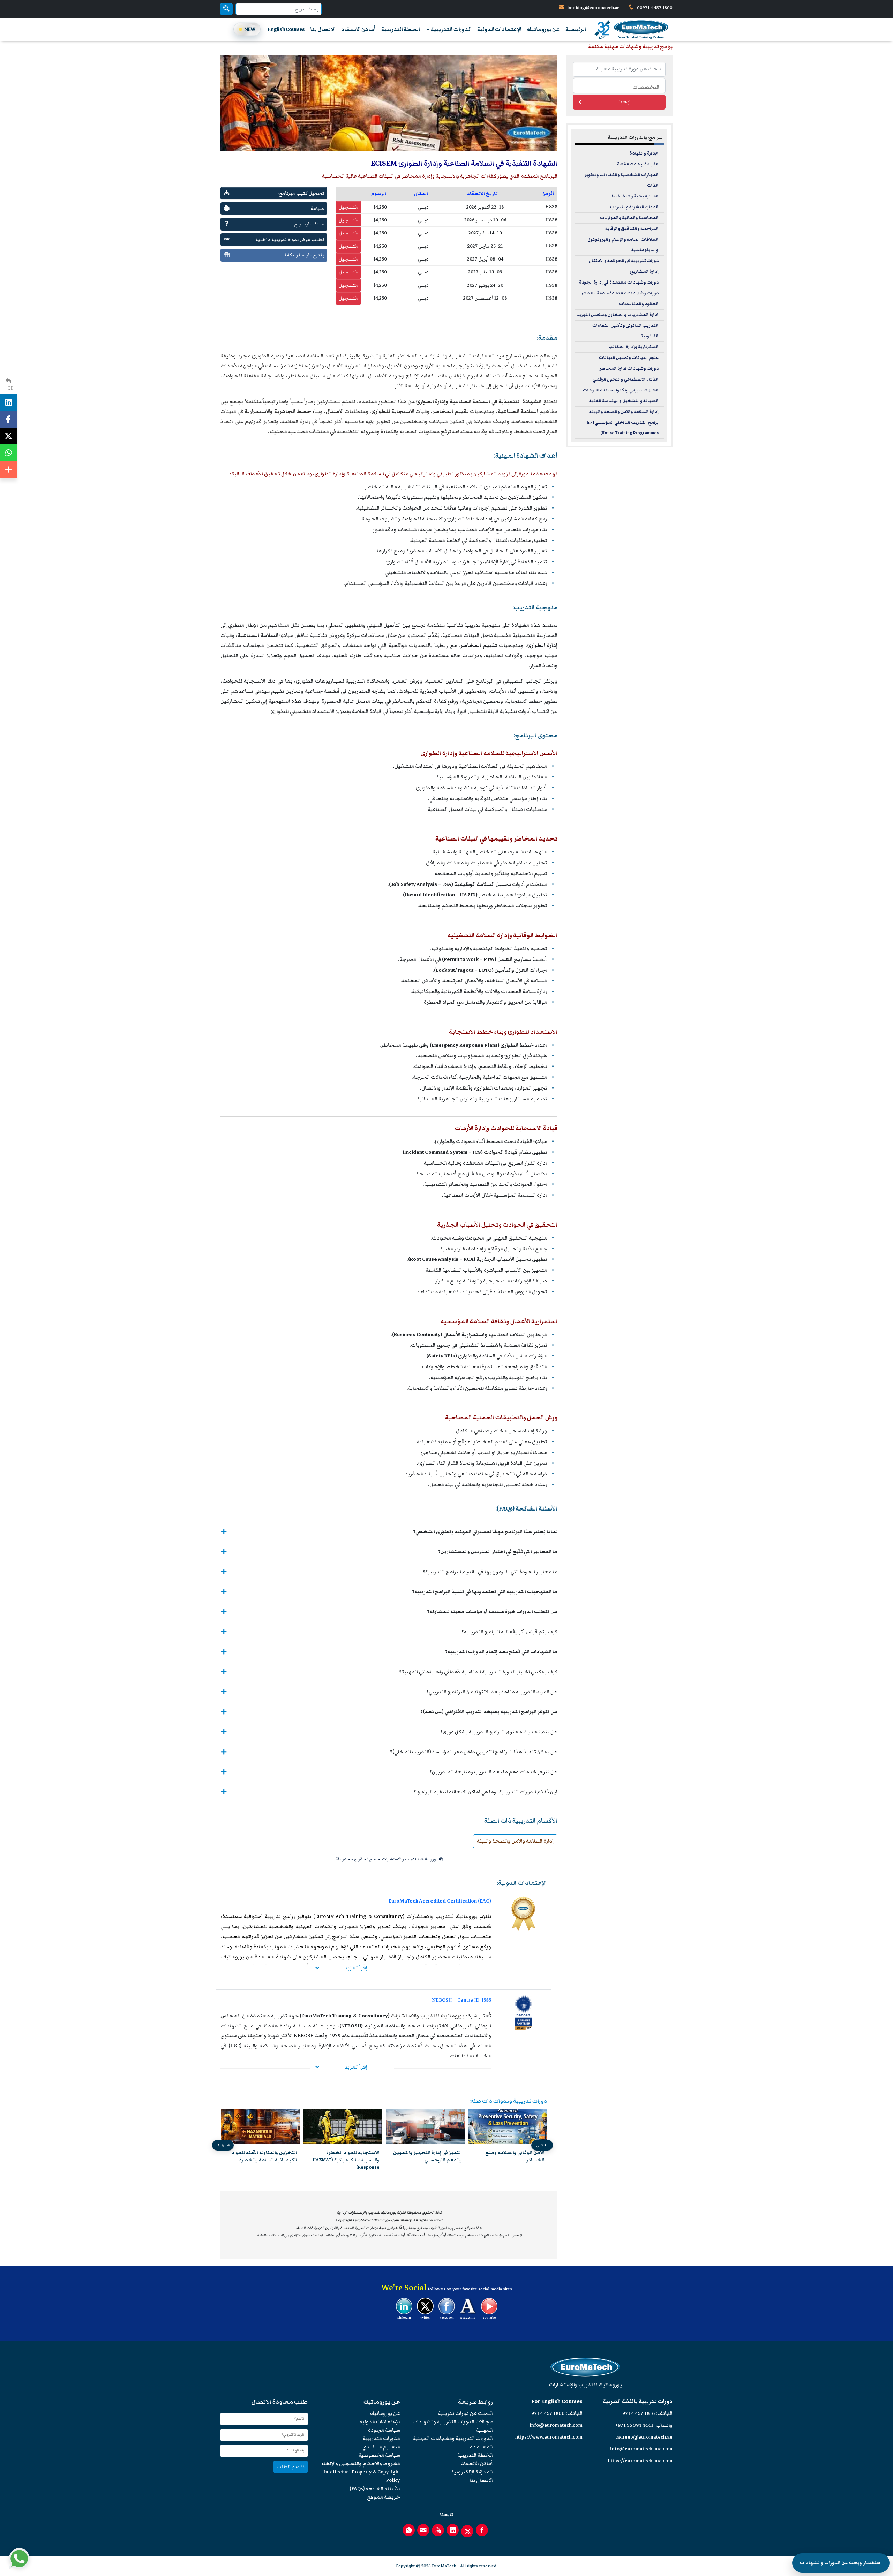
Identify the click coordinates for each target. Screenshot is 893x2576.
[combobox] (619, 86)
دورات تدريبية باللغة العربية (638, 2401)
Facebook (446, 2318)
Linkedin (404, 2318)
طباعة (317, 208)
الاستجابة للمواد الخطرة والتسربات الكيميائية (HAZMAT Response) (428, 2160)
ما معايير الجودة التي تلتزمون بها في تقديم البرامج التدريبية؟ (490, 1572)
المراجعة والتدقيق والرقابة (632, 229)
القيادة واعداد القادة (638, 164)
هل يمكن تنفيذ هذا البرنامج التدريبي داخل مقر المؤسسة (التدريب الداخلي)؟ (474, 1752)
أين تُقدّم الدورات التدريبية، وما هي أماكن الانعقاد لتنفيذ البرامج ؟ (486, 1792)
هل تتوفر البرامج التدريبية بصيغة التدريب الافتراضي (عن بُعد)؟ (489, 1712)
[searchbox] (617, 86)
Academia (468, 2318)
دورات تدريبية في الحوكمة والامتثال (624, 261)
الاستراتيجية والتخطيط (635, 196)
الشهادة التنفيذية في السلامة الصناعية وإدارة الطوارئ (479, 402)
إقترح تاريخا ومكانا (305, 255)
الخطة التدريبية (401, 29)
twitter (425, 2318)
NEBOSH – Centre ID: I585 (461, 2000)
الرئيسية (576, 29)
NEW (250, 29)
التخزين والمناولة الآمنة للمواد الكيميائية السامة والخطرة (347, 2156)
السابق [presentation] (225, 2145)
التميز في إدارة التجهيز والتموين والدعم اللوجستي (510, 2156)
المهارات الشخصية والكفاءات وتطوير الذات (622, 180)
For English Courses (557, 2401)
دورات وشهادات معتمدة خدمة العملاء (620, 293)
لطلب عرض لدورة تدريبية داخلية (290, 239)
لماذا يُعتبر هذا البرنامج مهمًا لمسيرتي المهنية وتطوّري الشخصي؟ (485, 1532)
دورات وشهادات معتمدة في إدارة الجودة (619, 282)
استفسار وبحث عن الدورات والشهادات (841, 2563)
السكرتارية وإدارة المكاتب (633, 347)
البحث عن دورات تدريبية (466, 2413)
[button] (394, 2179)
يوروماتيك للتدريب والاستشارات (427, 2016)
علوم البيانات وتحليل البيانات (629, 358)
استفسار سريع (309, 224)
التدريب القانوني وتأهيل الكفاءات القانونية (625, 331)
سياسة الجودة (384, 2430)
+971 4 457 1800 (547, 2413)
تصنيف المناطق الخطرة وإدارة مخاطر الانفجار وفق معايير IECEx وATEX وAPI (264, 2160)
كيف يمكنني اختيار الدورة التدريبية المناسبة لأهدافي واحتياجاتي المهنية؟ (478, 1672)
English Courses (286, 29)
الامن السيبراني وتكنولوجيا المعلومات (621, 390)
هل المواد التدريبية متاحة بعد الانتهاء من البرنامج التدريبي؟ (492, 1692)
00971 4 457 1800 (654, 8)
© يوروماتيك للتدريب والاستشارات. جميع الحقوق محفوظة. (389, 1859)
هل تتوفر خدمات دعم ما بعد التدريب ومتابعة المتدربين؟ (493, 1772)
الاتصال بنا (323, 29)
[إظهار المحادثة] (19, 2559)
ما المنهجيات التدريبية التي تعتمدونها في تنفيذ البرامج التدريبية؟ (485, 1592)
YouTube (489, 2318)
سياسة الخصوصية (379, 2455)
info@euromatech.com (556, 2425)
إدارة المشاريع (644, 272)
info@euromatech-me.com (641, 2449)
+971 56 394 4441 (634, 2425)
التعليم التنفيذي (381, 2447)
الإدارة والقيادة (644, 153)
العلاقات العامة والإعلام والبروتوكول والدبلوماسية (623, 245)
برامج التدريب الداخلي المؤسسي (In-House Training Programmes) (623, 428)
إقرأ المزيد (356, 1968)
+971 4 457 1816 (637, 2413)
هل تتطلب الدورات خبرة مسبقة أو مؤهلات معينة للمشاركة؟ (492, 1611)
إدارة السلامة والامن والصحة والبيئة (515, 1841)
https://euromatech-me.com (640, 2461)
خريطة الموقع (384, 2497)
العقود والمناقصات (639, 304)
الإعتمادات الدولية (499, 29)
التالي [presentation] (540, 2145)
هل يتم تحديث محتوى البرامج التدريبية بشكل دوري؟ (499, 1732)
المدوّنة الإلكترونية (472, 2472)
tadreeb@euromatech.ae (644, 2437)
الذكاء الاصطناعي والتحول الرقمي (626, 379)
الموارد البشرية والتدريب (634, 207)
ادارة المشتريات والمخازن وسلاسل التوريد (617, 315)
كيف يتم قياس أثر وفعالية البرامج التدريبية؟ (509, 1632)
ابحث (624, 102)
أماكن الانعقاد (358, 29)
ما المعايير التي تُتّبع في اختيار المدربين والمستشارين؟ (498, 1551)
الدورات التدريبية (451, 29)
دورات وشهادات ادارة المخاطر (629, 368)
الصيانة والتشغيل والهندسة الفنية (624, 401)
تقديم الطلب (291, 2467)
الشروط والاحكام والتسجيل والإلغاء (361, 2464)
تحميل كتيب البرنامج (301, 193)
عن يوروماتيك (543, 29)
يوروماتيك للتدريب (456, 1916)
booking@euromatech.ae (594, 8)
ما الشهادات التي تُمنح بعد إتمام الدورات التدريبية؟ (501, 1652)
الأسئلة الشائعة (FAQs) (375, 2489)
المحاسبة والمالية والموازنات (629, 218)
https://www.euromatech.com (549, 2437)
